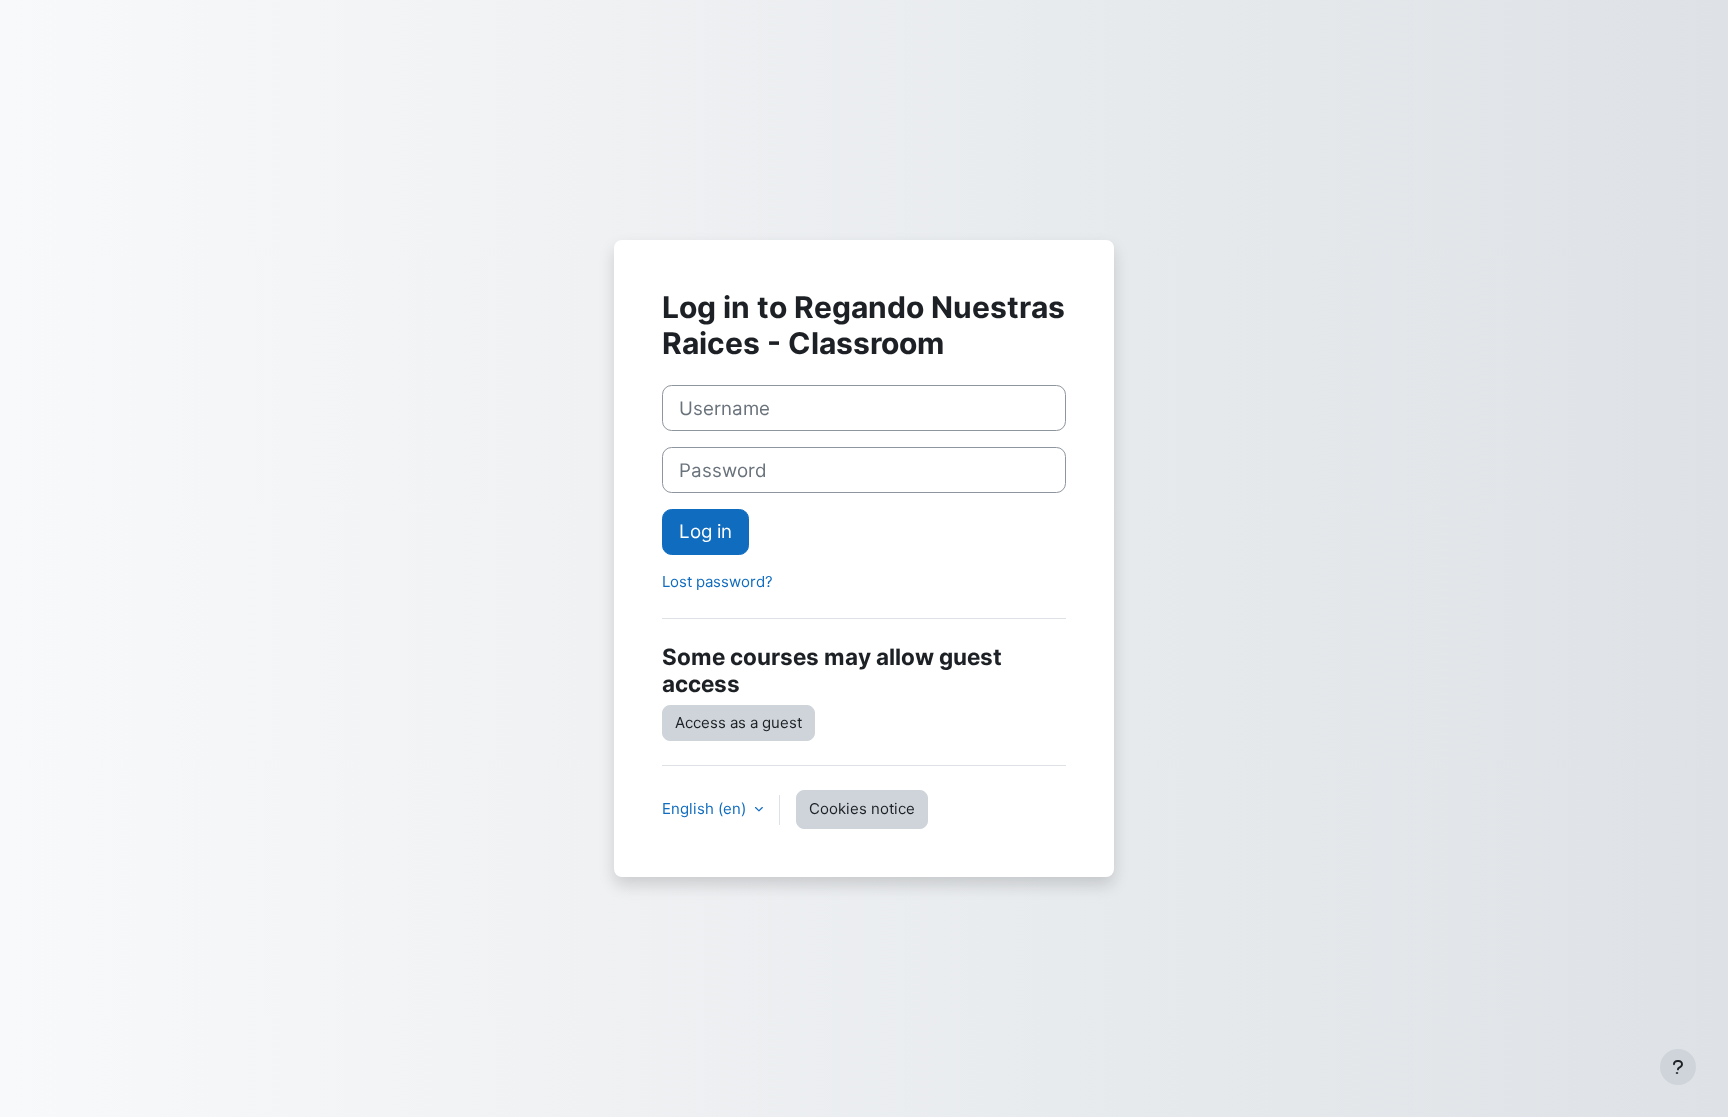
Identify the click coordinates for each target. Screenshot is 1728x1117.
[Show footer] (1678, 1067)
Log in (705, 531)
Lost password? (717, 581)
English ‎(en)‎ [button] (706, 808)
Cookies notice (862, 808)
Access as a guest (738, 722)
